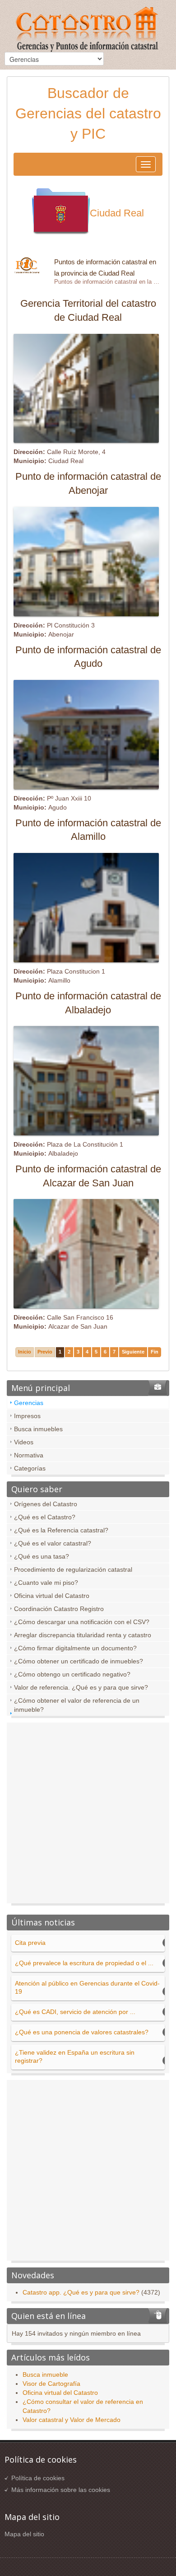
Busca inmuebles (38, 1429)
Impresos (27, 1416)
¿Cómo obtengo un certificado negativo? (72, 1674)
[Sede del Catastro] (88, 30)
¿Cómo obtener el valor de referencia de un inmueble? (77, 1705)
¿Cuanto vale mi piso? (46, 1583)
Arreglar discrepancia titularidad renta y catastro (83, 1635)
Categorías (30, 1468)
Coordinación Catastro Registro (59, 1609)
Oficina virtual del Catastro (52, 1596)
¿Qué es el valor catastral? (53, 1543)
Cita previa (30, 1943)
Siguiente (133, 1352)
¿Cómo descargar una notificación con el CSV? (82, 1622)
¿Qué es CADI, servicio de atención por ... (75, 2012)
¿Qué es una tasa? (42, 1556)
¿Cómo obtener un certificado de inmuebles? (79, 1661)
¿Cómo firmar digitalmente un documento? (75, 1648)
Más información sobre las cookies (61, 2490)
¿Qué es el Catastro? (45, 1517)
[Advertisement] (88, 1815)
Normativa (29, 1455)
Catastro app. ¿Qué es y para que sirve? (81, 2292)
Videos (24, 1442)
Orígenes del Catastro (46, 1504)
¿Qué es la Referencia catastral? (61, 1530)
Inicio (25, 1352)
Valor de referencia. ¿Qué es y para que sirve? (81, 1687)
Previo (45, 1352)
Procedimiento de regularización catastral (73, 1569)
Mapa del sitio (24, 2534)
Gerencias (29, 1403)
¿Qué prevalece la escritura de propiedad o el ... (84, 1963)
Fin (155, 1352)
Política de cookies (38, 2478)
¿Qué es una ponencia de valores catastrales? (82, 2032)
